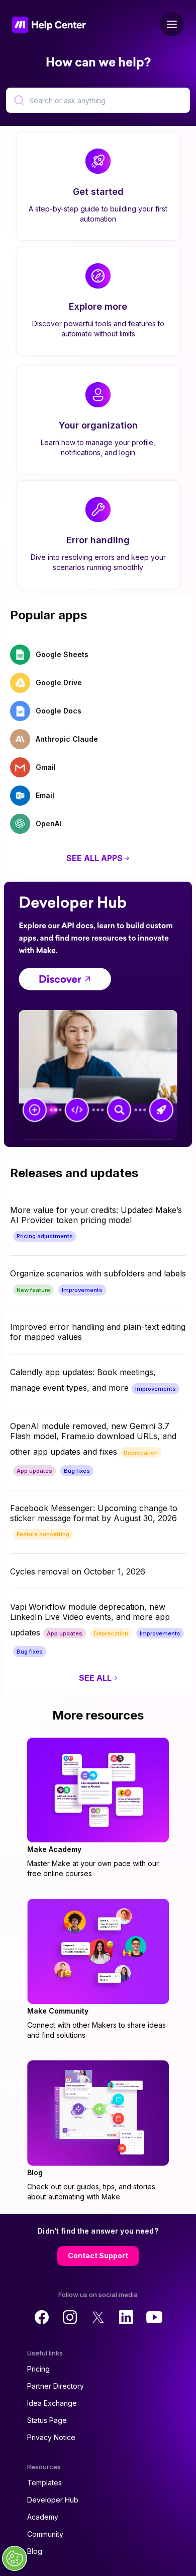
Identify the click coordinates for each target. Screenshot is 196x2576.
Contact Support (98, 2256)
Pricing (38, 2369)
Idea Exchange (52, 2403)
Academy (43, 2517)
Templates (44, 2483)
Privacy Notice (51, 2437)
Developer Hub (53, 2500)
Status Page (47, 2420)
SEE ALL (95, 1678)
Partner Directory (56, 2386)
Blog (35, 2551)
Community (45, 2534)
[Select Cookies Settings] (15, 2558)
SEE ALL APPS (94, 858)
